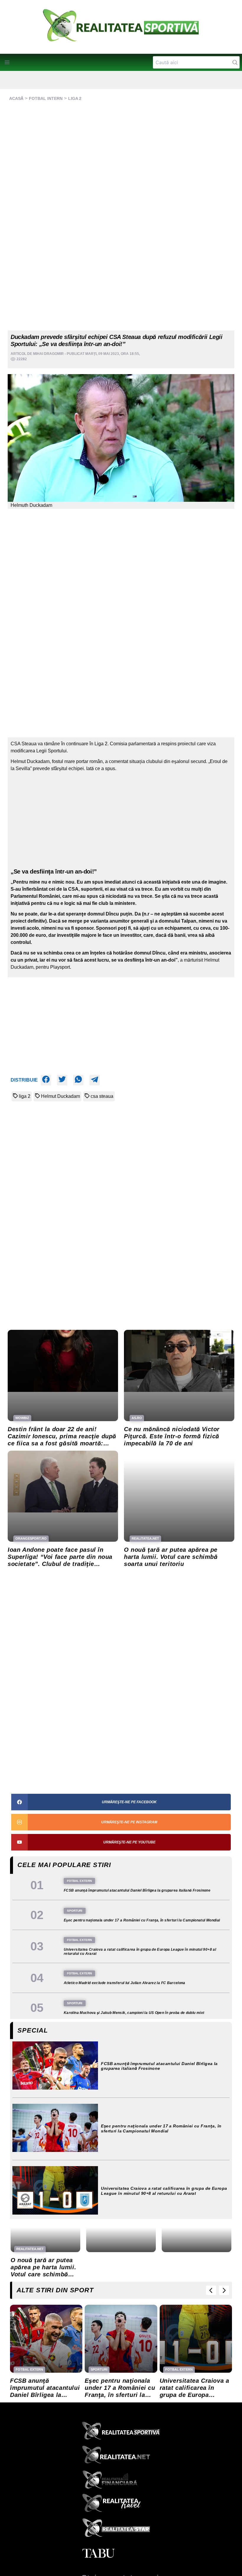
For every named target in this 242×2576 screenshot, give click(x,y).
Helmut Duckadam (60, 1096)
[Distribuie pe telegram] (95, 1080)
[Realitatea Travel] (121, 2505)
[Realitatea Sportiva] (121, 2432)
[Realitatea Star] (121, 2529)
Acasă (16, 98)
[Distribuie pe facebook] (46, 1080)
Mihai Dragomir (48, 354)
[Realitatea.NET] (121, 2457)
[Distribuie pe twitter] (62, 1080)
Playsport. (61, 967)
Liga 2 (75, 98)
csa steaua (102, 1096)
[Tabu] (121, 2554)
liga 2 (25, 1096)
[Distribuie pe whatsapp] (78, 1080)
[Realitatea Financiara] (121, 2481)
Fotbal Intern (46, 98)
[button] (7, 62)
